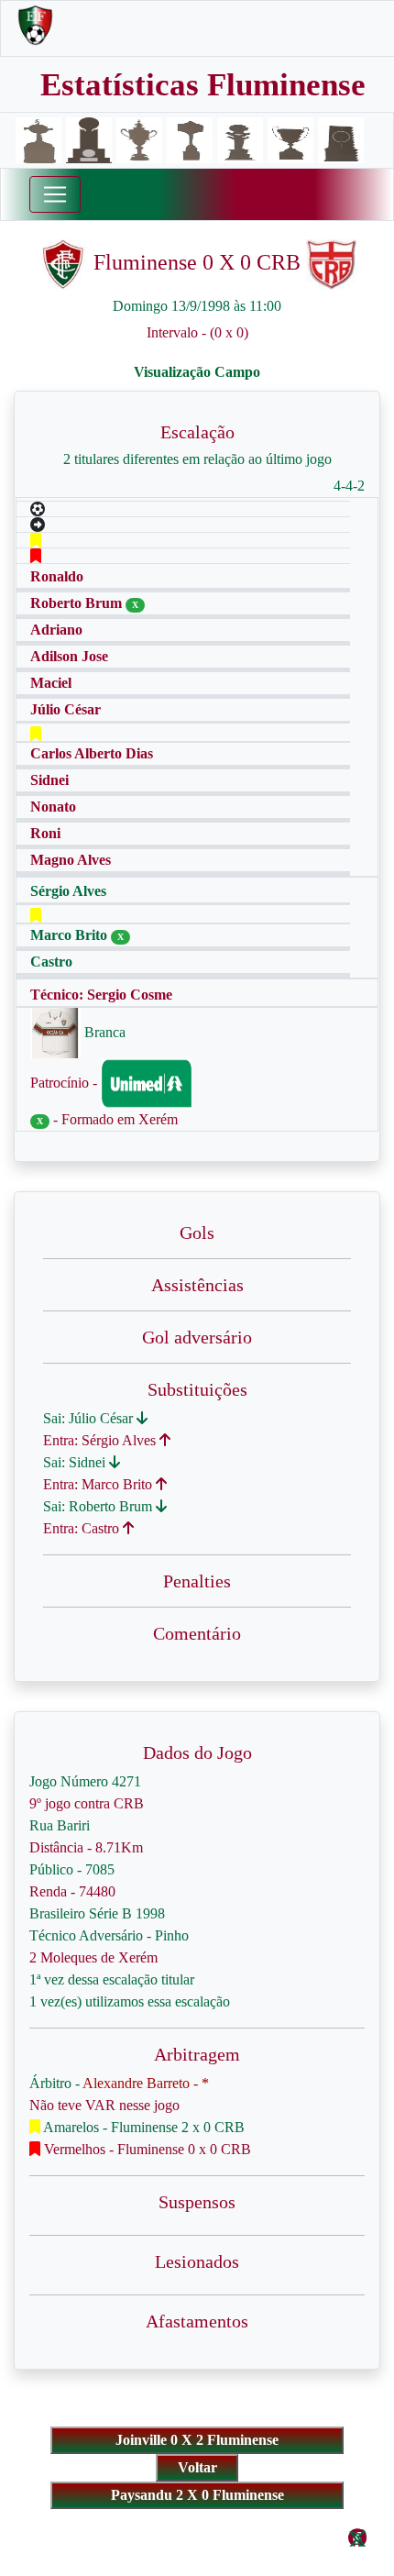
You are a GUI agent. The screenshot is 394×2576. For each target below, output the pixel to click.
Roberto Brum (78, 603)
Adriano (56, 630)
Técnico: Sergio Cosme (101, 995)
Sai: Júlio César (90, 1418)
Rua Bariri (60, 1825)
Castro (51, 962)
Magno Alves (71, 860)
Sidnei (49, 780)
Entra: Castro (83, 1528)
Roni (45, 833)
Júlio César (66, 709)
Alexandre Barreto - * (146, 2083)
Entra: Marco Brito (99, 1484)
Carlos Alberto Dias (92, 753)
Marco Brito (71, 935)
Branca (103, 1032)
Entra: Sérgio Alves (101, 1440)
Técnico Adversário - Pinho (109, 1935)
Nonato (53, 807)
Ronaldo (57, 576)
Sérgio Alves (68, 891)
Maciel (51, 683)
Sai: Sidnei (76, 1462)
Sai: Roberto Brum (99, 1506)
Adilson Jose (69, 656)
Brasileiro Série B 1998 (97, 1913)
